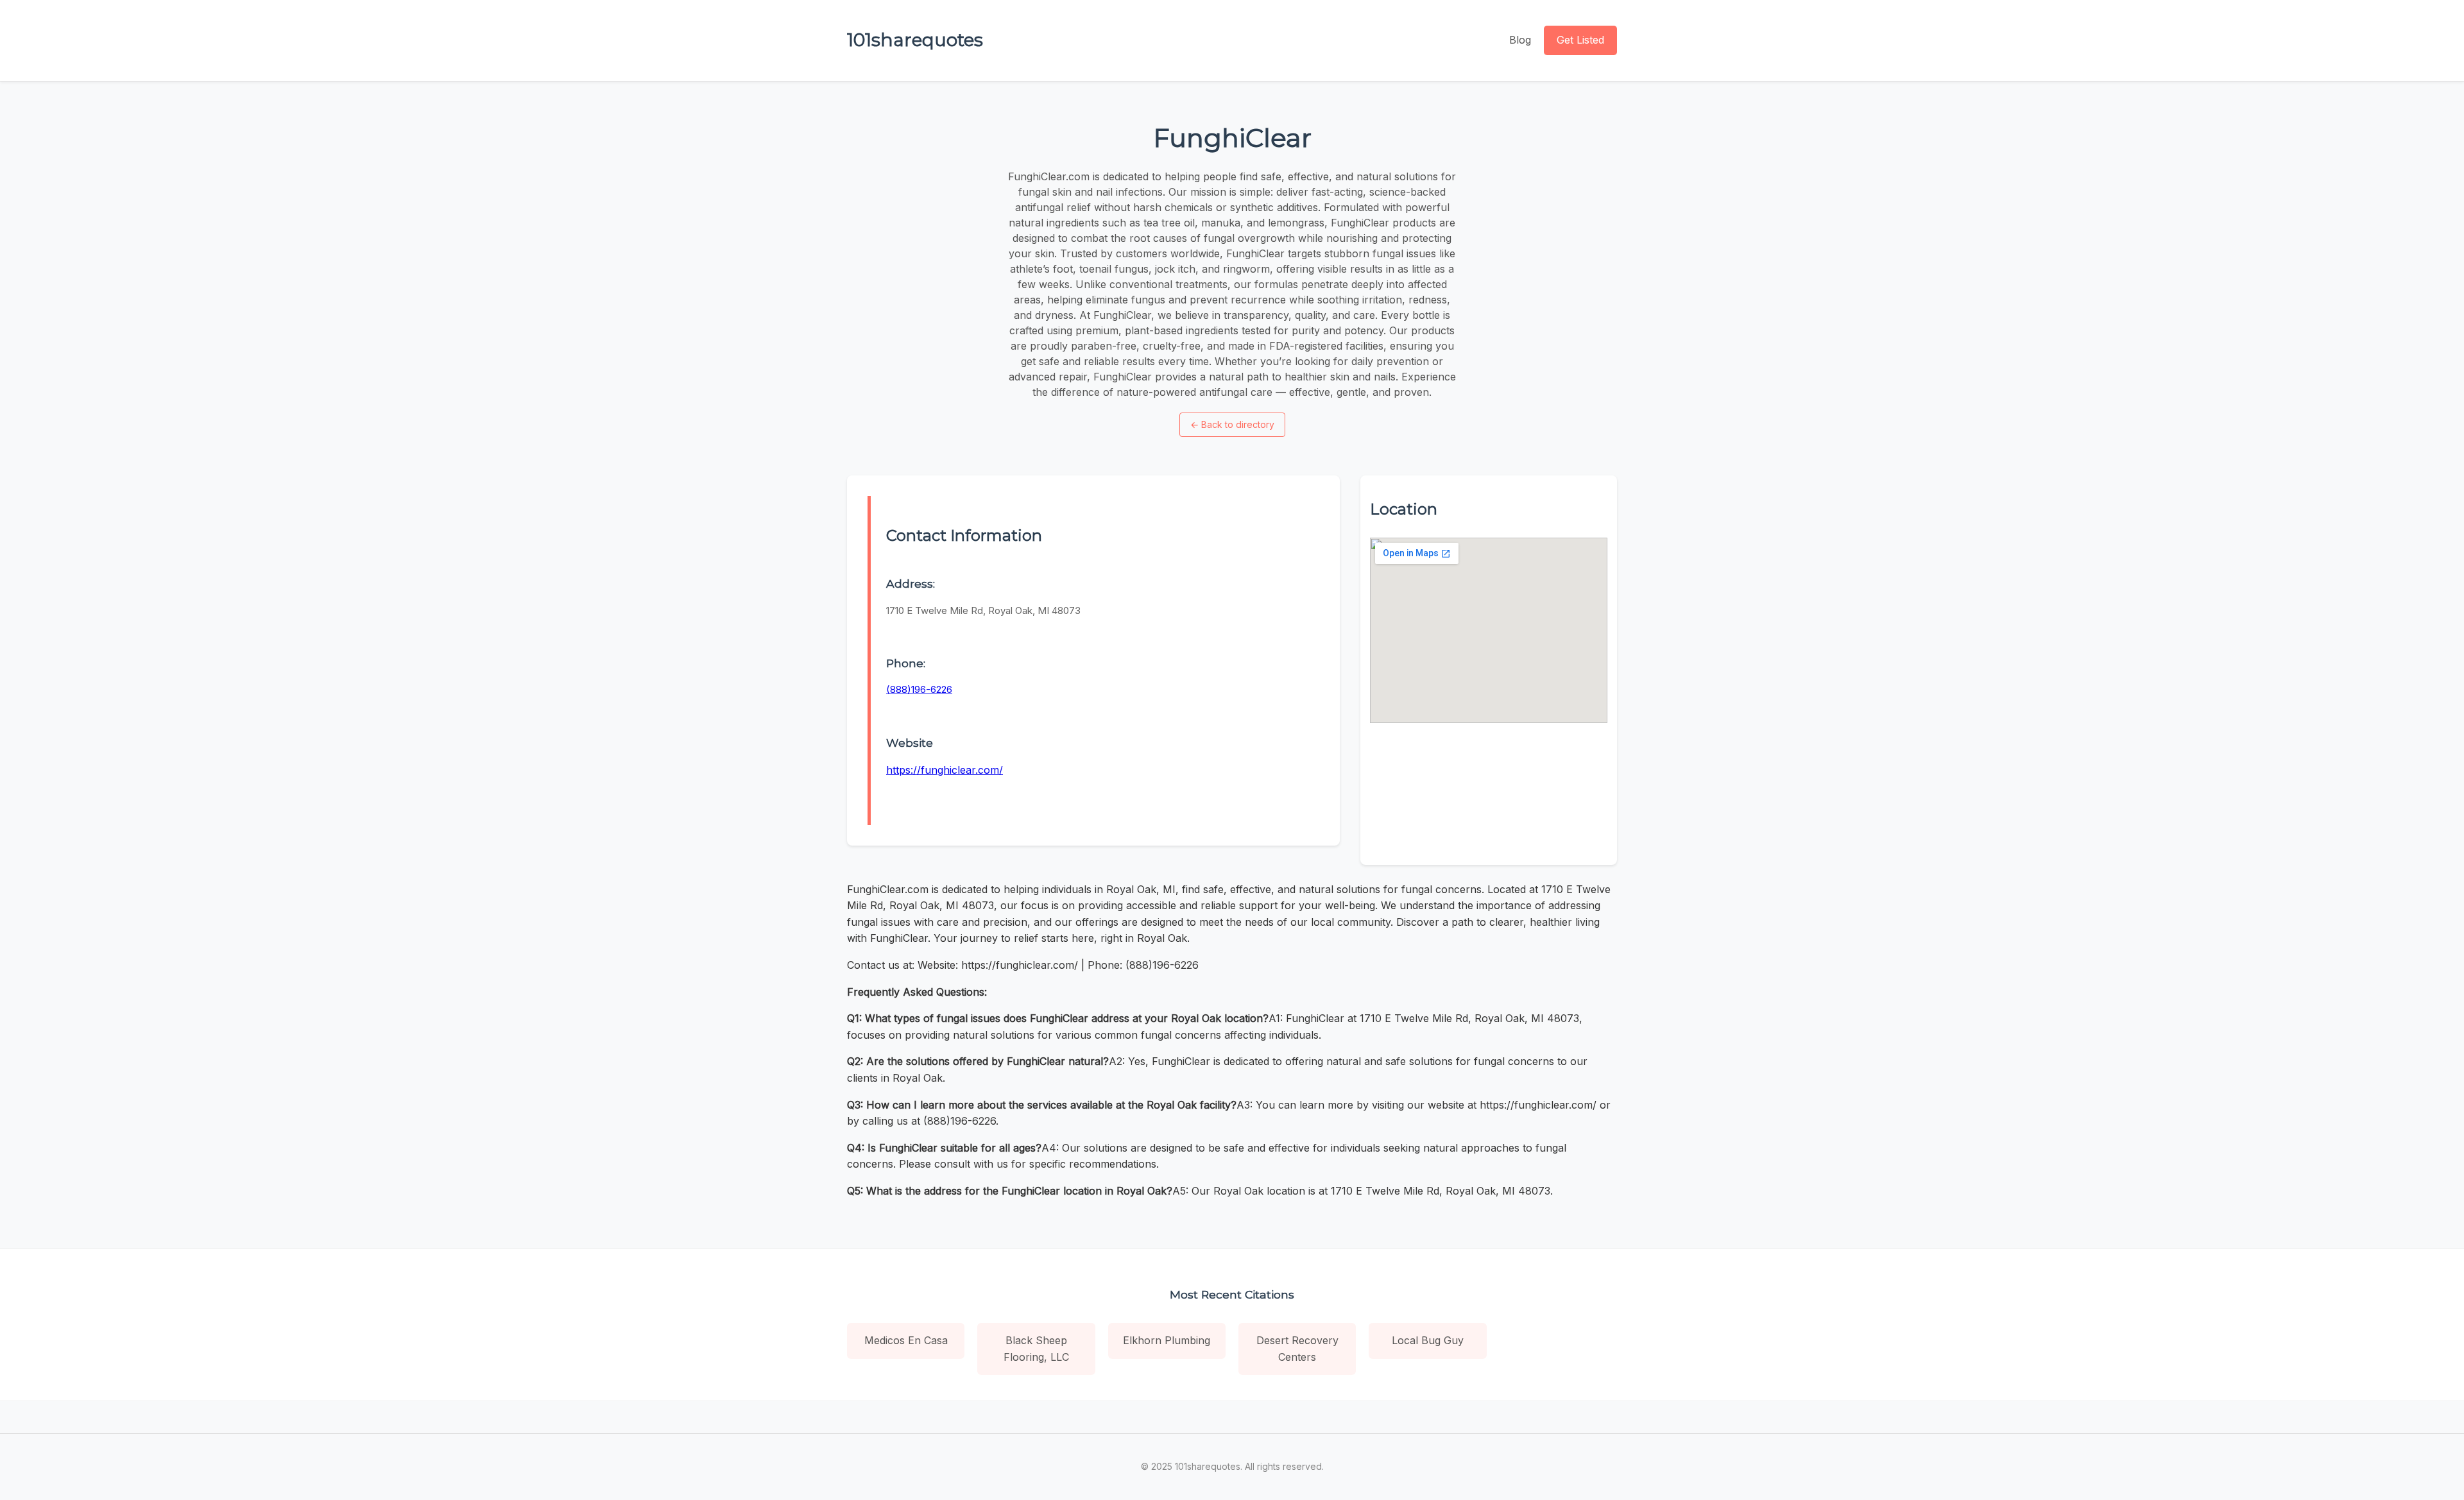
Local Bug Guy (1428, 1340)
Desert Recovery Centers (1297, 1349)
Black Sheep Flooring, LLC (1036, 1349)
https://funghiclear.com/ (945, 770)
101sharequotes (915, 40)
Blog (1520, 40)
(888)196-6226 (919, 689)
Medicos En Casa (906, 1340)
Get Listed (1580, 40)
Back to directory (1232, 424)
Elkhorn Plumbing (1167, 1340)
